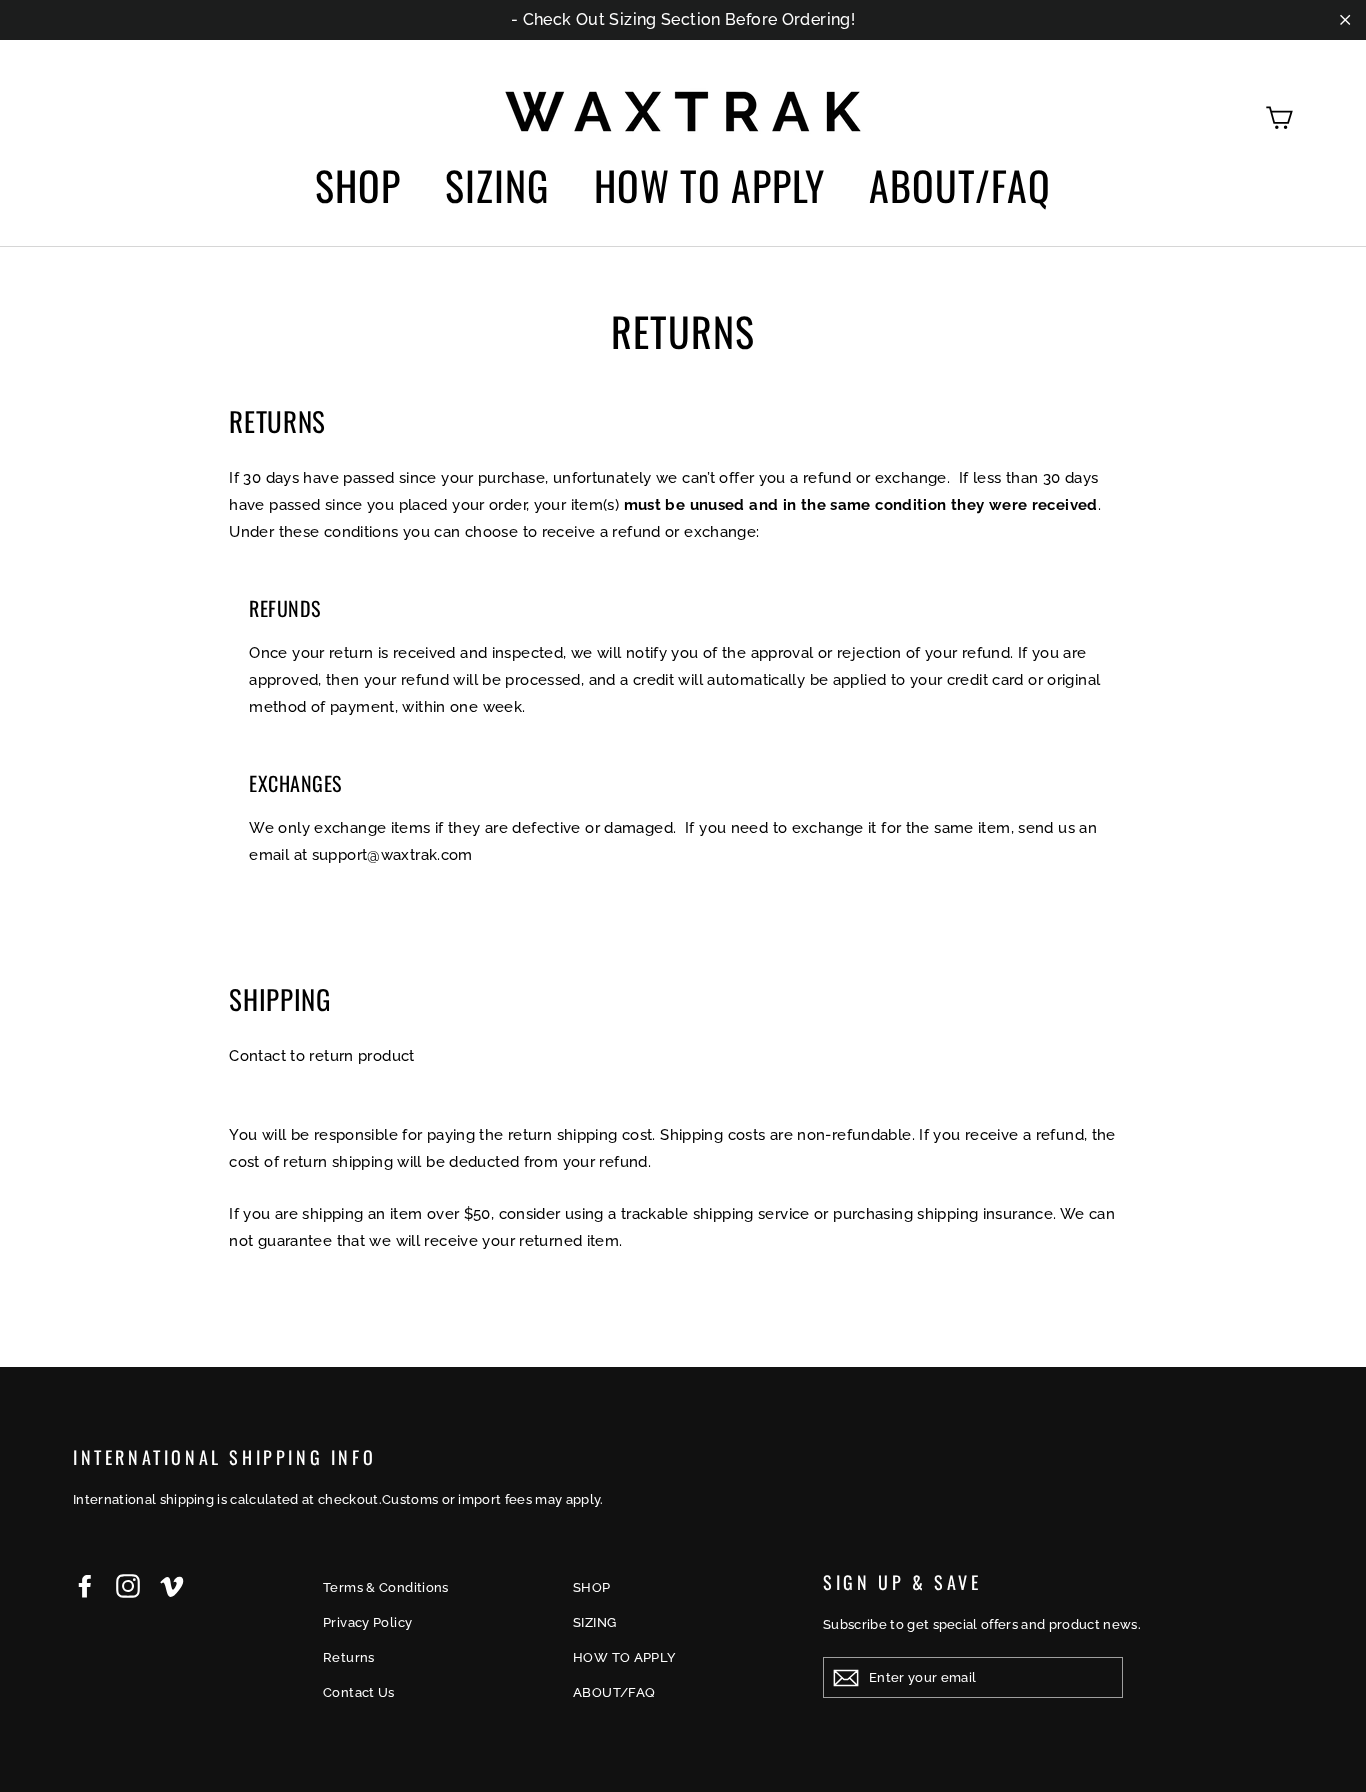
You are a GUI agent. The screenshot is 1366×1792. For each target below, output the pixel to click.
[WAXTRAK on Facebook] (85, 1585)
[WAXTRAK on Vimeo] (172, 1585)
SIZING (497, 185)
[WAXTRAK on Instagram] (128, 1585)
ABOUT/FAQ (960, 185)
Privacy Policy (367, 1622)
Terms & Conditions (386, 1587)
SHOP (358, 185)
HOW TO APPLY (709, 185)
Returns (349, 1657)
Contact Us (359, 1692)
